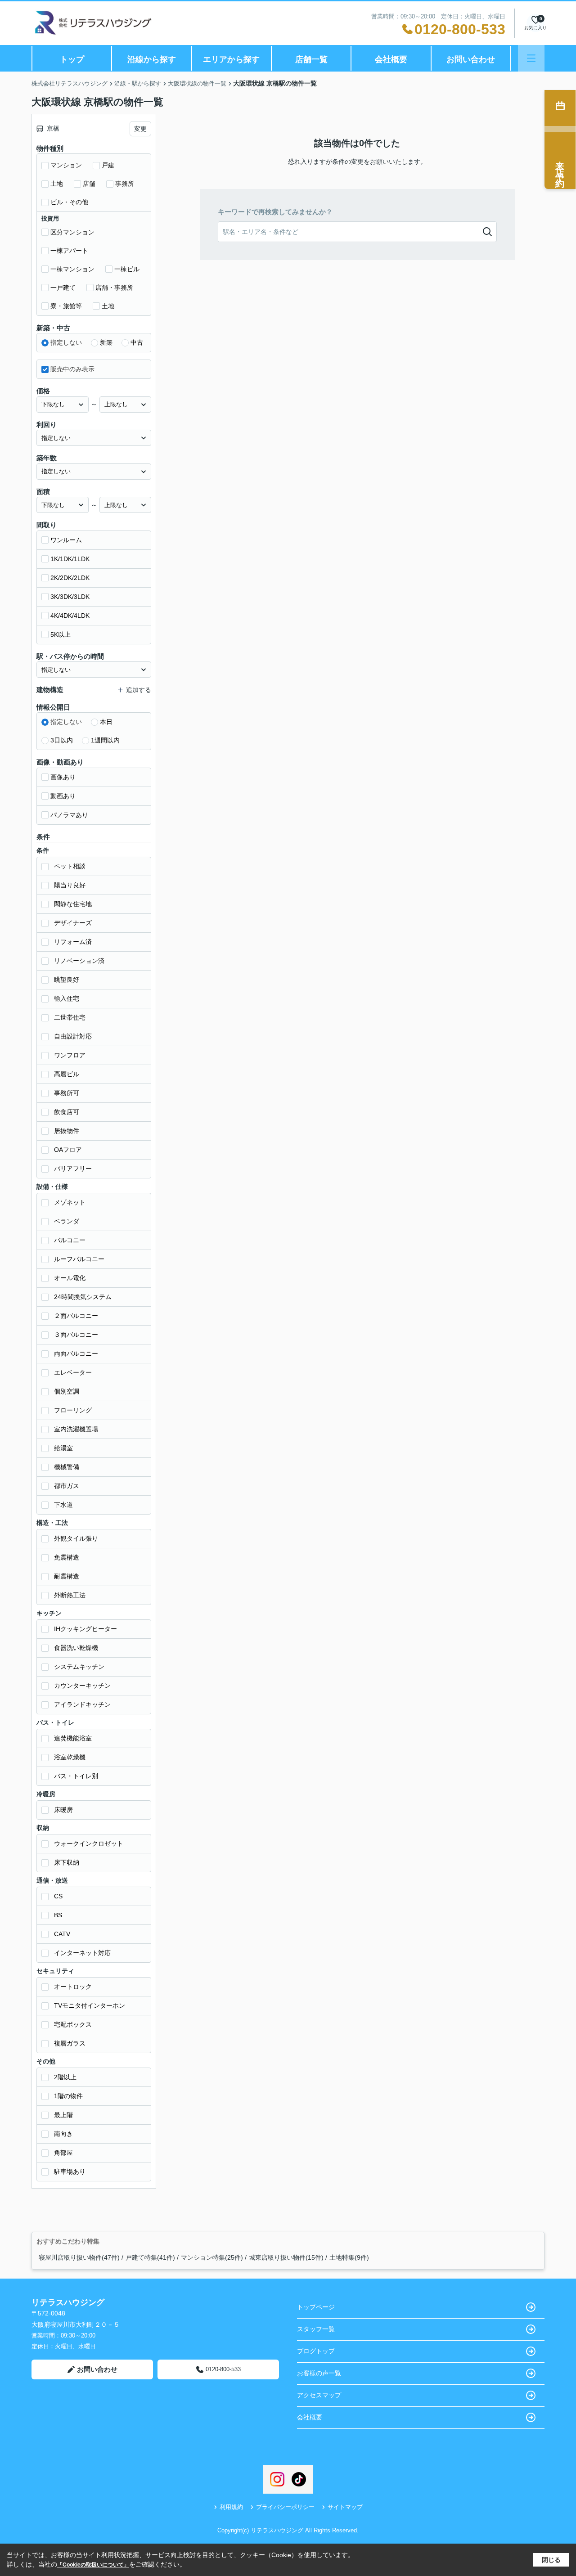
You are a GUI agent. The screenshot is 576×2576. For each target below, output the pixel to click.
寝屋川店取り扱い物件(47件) (79, 2257)
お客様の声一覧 (319, 2373)
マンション (66, 165)
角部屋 (63, 2153)
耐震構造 (67, 1576)
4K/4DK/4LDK (70, 616)
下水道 (63, 1505)
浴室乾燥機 (70, 1757)
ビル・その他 (69, 202)
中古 (137, 342)
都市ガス (67, 1486)
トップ (72, 59)
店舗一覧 (311, 59)
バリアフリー (73, 1169)
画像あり (63, 777)
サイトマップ (345, 2507)
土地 (57, 184)
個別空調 (67, 1391)
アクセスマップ (319, 2395)
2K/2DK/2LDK (70, 578)
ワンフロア (70, 1055)
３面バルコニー (76, 1335)
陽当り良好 (70, 885)
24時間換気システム (83, 1297)
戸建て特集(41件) (150, 2257)
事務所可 (67, 1093)
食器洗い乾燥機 (76, 1648)
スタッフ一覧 (316, 2329)
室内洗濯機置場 (76, 1429)
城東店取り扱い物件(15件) (286, 2257)
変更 (140, 129)
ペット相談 (70, 866)
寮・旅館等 (66, 306)
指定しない (66, 342)
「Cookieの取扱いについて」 (93, 2565)
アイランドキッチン (82, 1704)
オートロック (73, 1987)
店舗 (89, 184)
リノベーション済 (79, 961)
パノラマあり (69, 815)
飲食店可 (67, 1112)
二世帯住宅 (70, 1017)
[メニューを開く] (531, 58)
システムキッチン (79, 1667)
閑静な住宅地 (73, 904)
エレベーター (73, 1372)
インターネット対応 (82, 1953)
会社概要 (391, 59)
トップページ (316, 2307)
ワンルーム (66, 540)
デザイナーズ (73, 923)
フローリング (73, 1410)
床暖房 (63, 1810)
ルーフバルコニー (79, 1259)
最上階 (63, 2115)
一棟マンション (72, 269)
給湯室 (63, 1448)
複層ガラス (70, 2043)
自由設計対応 (73, 1036)
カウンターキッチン (82, 1686)
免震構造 (67, 1557)
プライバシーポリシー (285, 2507)
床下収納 (67, 1862)
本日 (106, 722)
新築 (106, 342)
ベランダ (67, 1221)
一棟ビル (127, 269)
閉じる (551, 2560)
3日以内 (62, 740)
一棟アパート (69, 251)
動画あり (63, 796)
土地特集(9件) (349, 2257)
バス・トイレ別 (76, 1776)
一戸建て (63, 288)
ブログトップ (316, 2351)
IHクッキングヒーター (85, 1629)
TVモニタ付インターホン (90, 2005)
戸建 (108, 165)
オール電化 (70, 1278)
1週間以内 (105, 740)
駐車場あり (70, 2171)
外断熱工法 (70, 1595)
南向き (63, 2134)
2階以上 (65, 2077)
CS (58, 1896)
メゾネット (70, 1202)
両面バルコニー (76, 1353)
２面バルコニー (76, 1316)
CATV (62, 1934)
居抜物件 (67, 1131)
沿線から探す (152, 59)
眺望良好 (67, 980)
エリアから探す (231, 59)
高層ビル (67, 1074)
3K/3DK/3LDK (70, 597)
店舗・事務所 (114, 288)
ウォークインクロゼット (89, 1843)
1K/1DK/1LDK (70, 559)
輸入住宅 (67, 998)
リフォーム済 (73, 942)
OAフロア (68, 1150)
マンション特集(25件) (212, 2257)
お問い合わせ (471, 59)
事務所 (125, 184)
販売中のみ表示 (72, 369)
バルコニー (70, 1240)
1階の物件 (68, 2096)
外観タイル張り (76, 1538)
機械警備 (67, 1467)
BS (58, 1915)
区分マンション (72, 232)
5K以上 (61, 634)
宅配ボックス (73, 2024)
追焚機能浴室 (73, 1738)
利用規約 (231, 2507)
